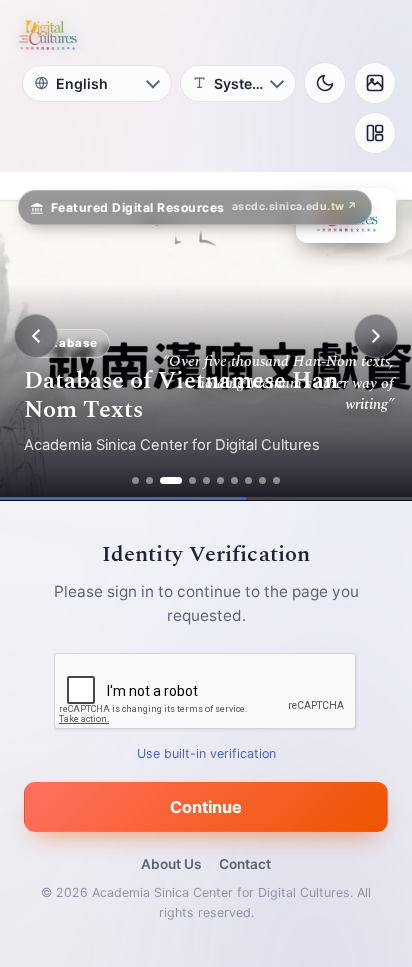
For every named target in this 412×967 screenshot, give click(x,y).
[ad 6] (220, 480)
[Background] (375, 83)
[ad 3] (171, 480)
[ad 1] (135, 480)
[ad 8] (248, 480)
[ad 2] (149, 480)
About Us (171, 864)
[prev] (36, 336)
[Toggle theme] (325, 83)
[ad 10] (276, 480)
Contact (245, 864)
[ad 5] (206, 480)
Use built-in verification (206, 753)
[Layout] (375, 133)
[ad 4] (192, 480)
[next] (376, 336)
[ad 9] (262, 480)
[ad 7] (234, 480)
